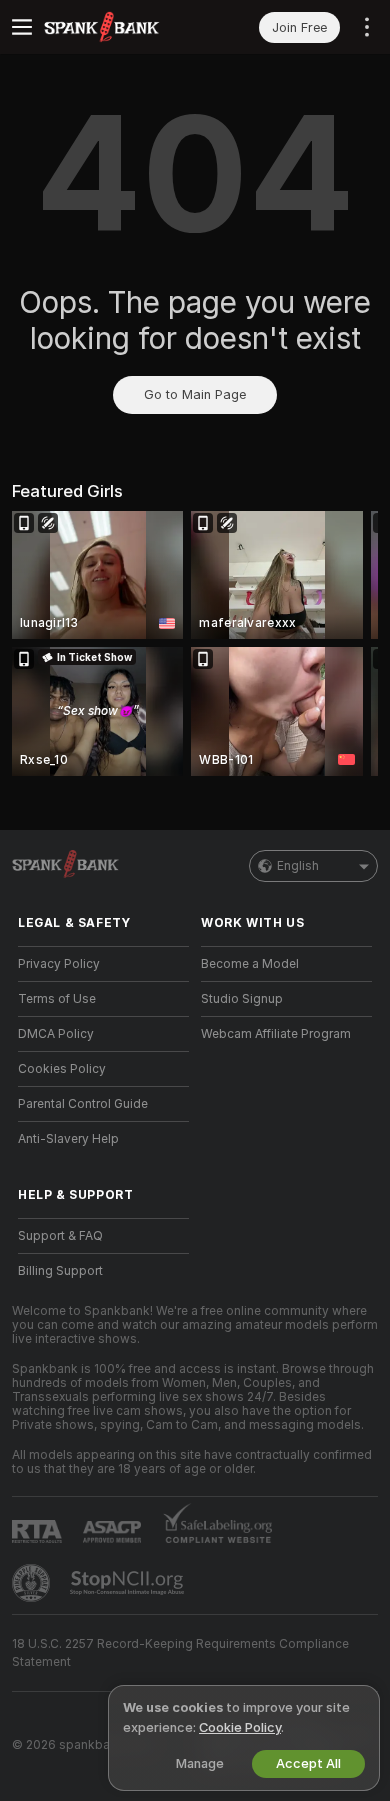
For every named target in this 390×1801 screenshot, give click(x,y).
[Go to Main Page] (119, 27)
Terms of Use (57, 999)
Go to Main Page (195, 394)
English (298, 866)
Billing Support (60, 1271)
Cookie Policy (240, 1727)
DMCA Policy (56, 1034)
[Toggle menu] (22, 27)
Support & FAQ (60, 1236)
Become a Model (250, 964)
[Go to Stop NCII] (129, 1583)
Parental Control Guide (83, 1104)
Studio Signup (242, 999)
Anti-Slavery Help (68, 1139)
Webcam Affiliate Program (276, 1034)
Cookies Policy (62, 1069)
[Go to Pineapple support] (33, 1583)
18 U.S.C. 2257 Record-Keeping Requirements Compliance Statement (180, 1653)
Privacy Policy (59, 964)
